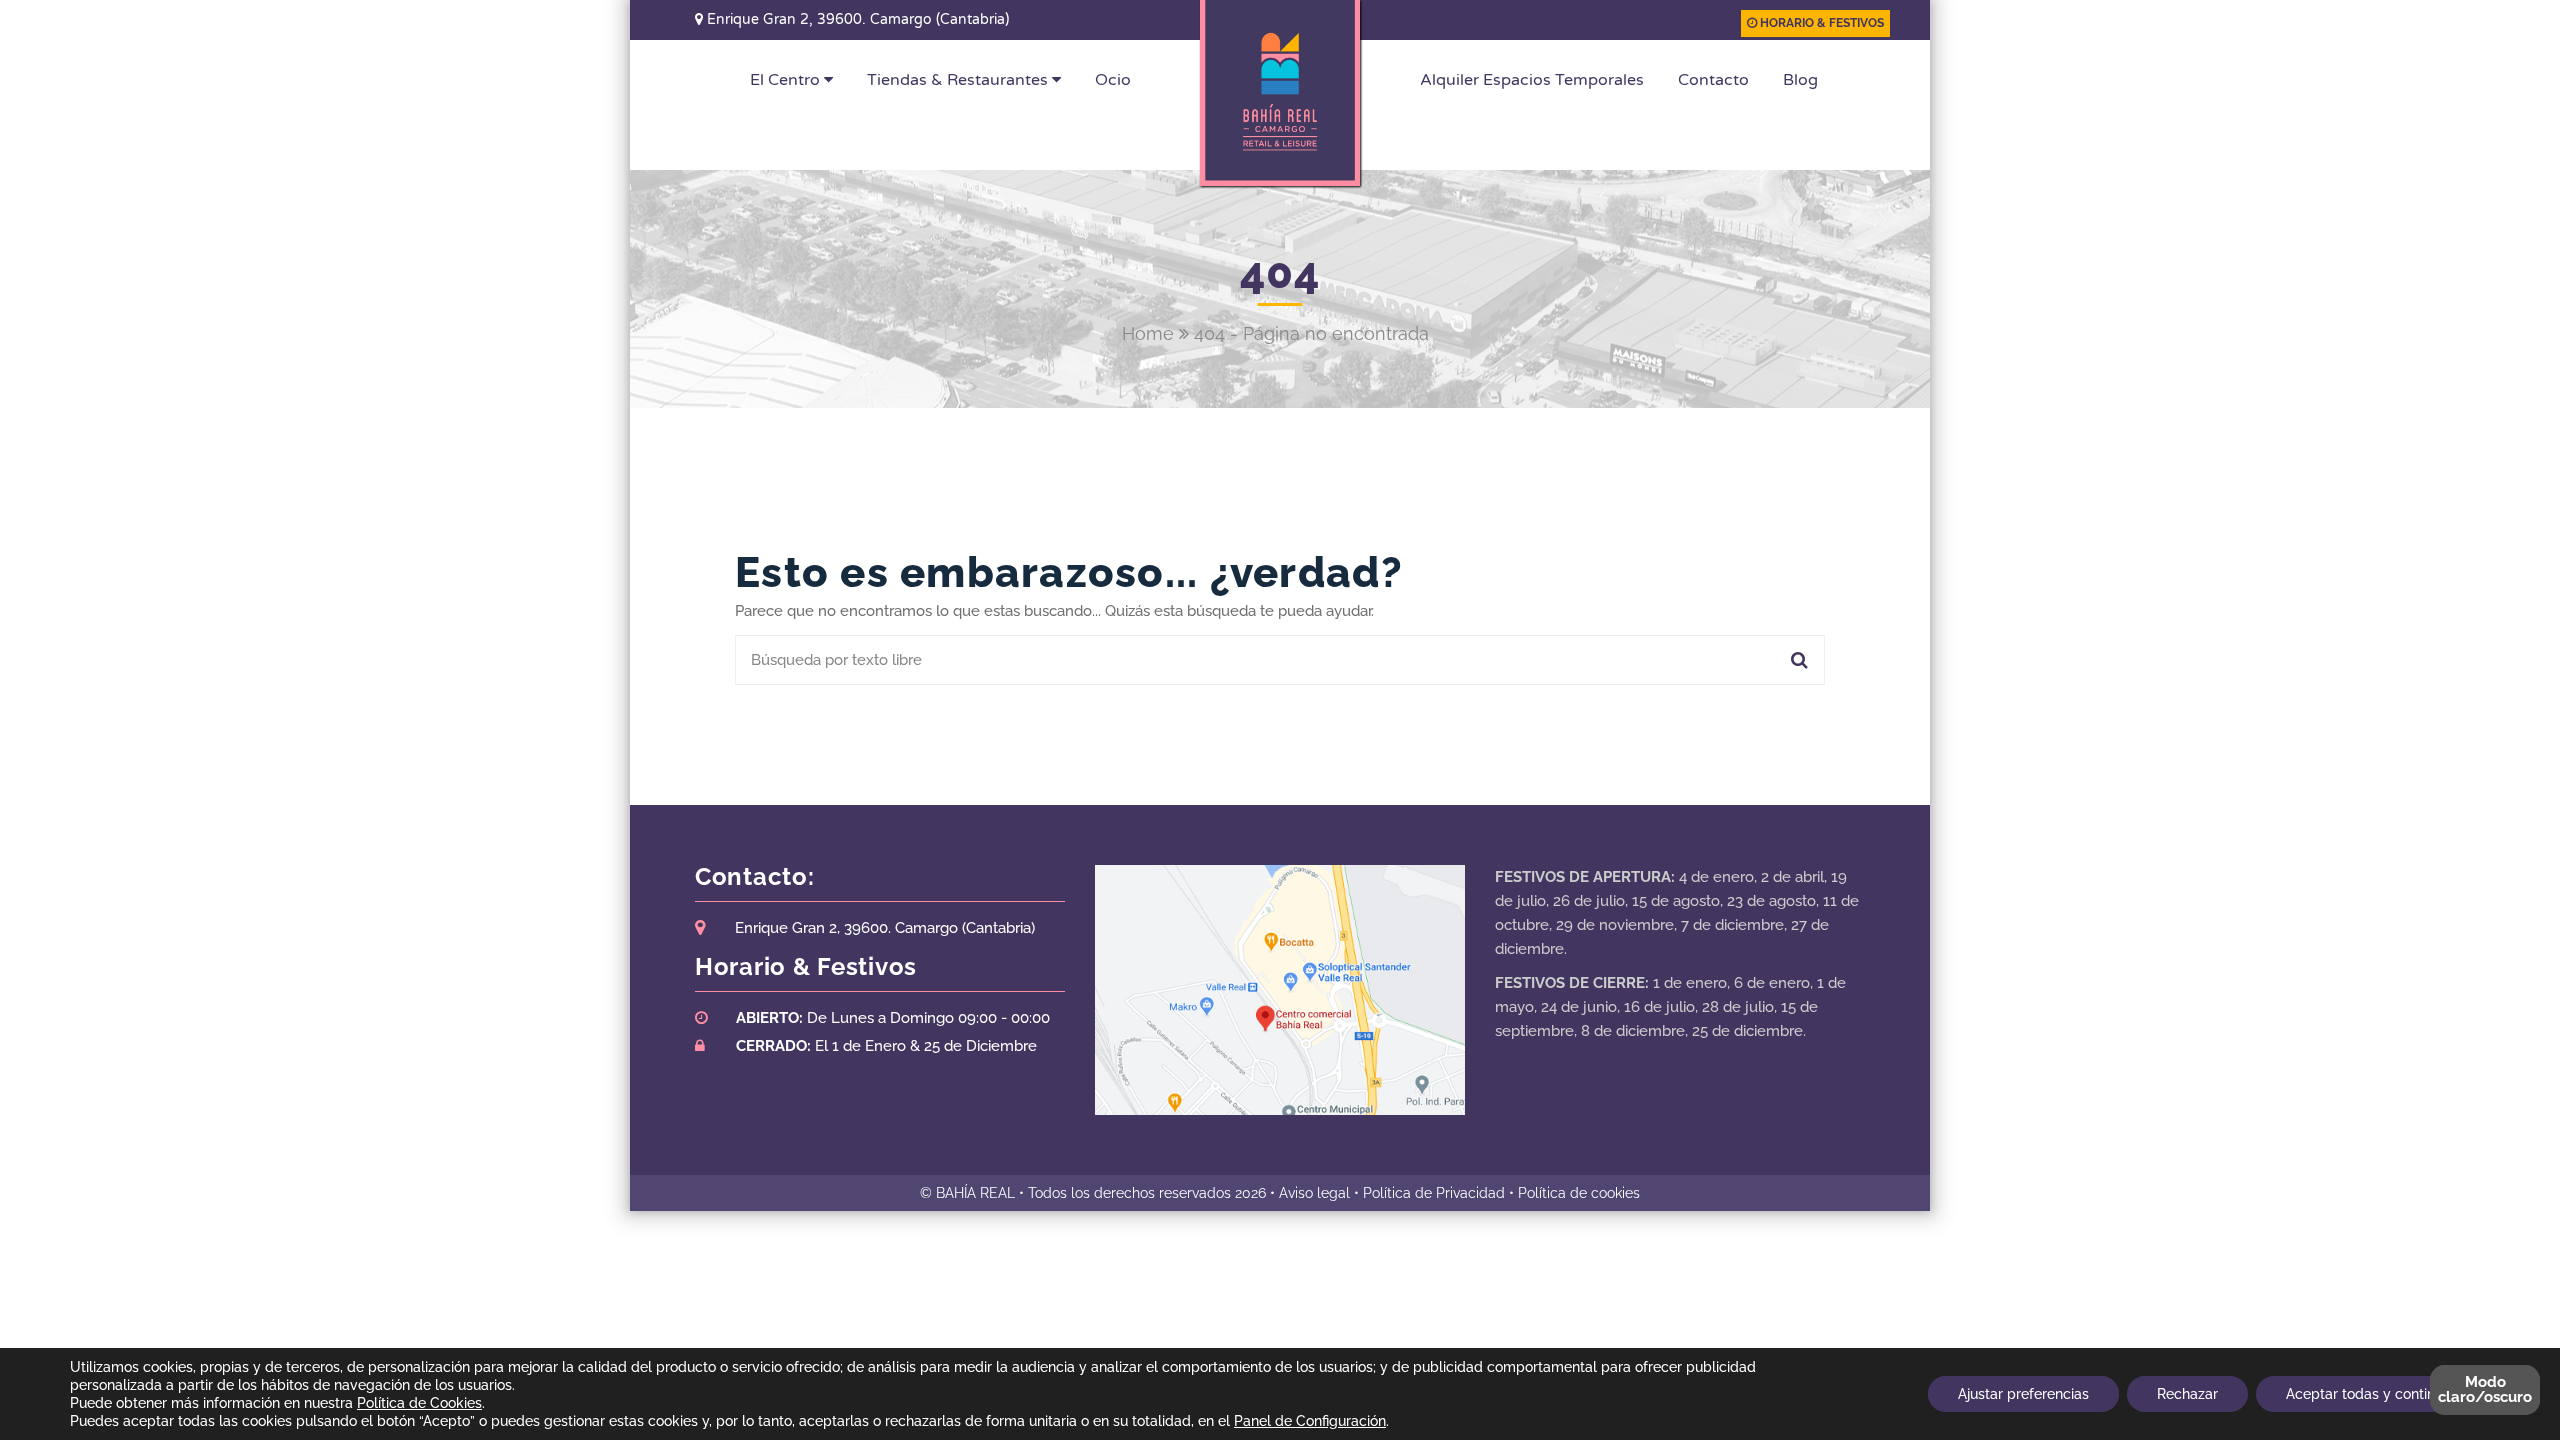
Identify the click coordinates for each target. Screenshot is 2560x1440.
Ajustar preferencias (2023, 1394)
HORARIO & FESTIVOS (1820, 23)
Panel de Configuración (1310, 1421)
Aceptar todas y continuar (2371, 1394)
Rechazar (2187, 1394)
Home (1148, 333)
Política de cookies (1579, 1193)
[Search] (1797, 660)
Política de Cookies (419, 1403)
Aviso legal (1314, 1193)
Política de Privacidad (1434, 1193)
